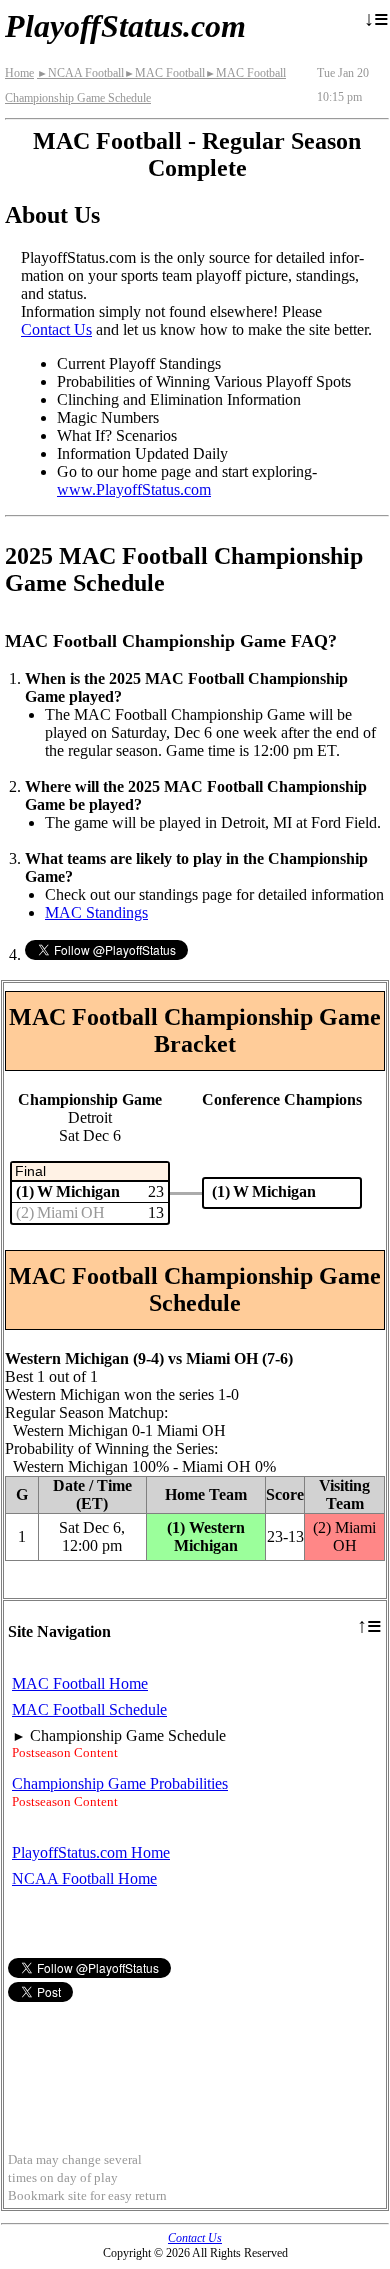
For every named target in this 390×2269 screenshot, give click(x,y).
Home (19, 73)
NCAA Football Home (84, 1878)
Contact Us (56, 329)
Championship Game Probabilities (120, 1783)
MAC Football (164, 73)
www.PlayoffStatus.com (134, 489)
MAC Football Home (80, 1683)
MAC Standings (96, 912)
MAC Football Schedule (89, 1709)
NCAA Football (80, 73)
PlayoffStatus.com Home (91, 1852)
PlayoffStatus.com (125, 26)
